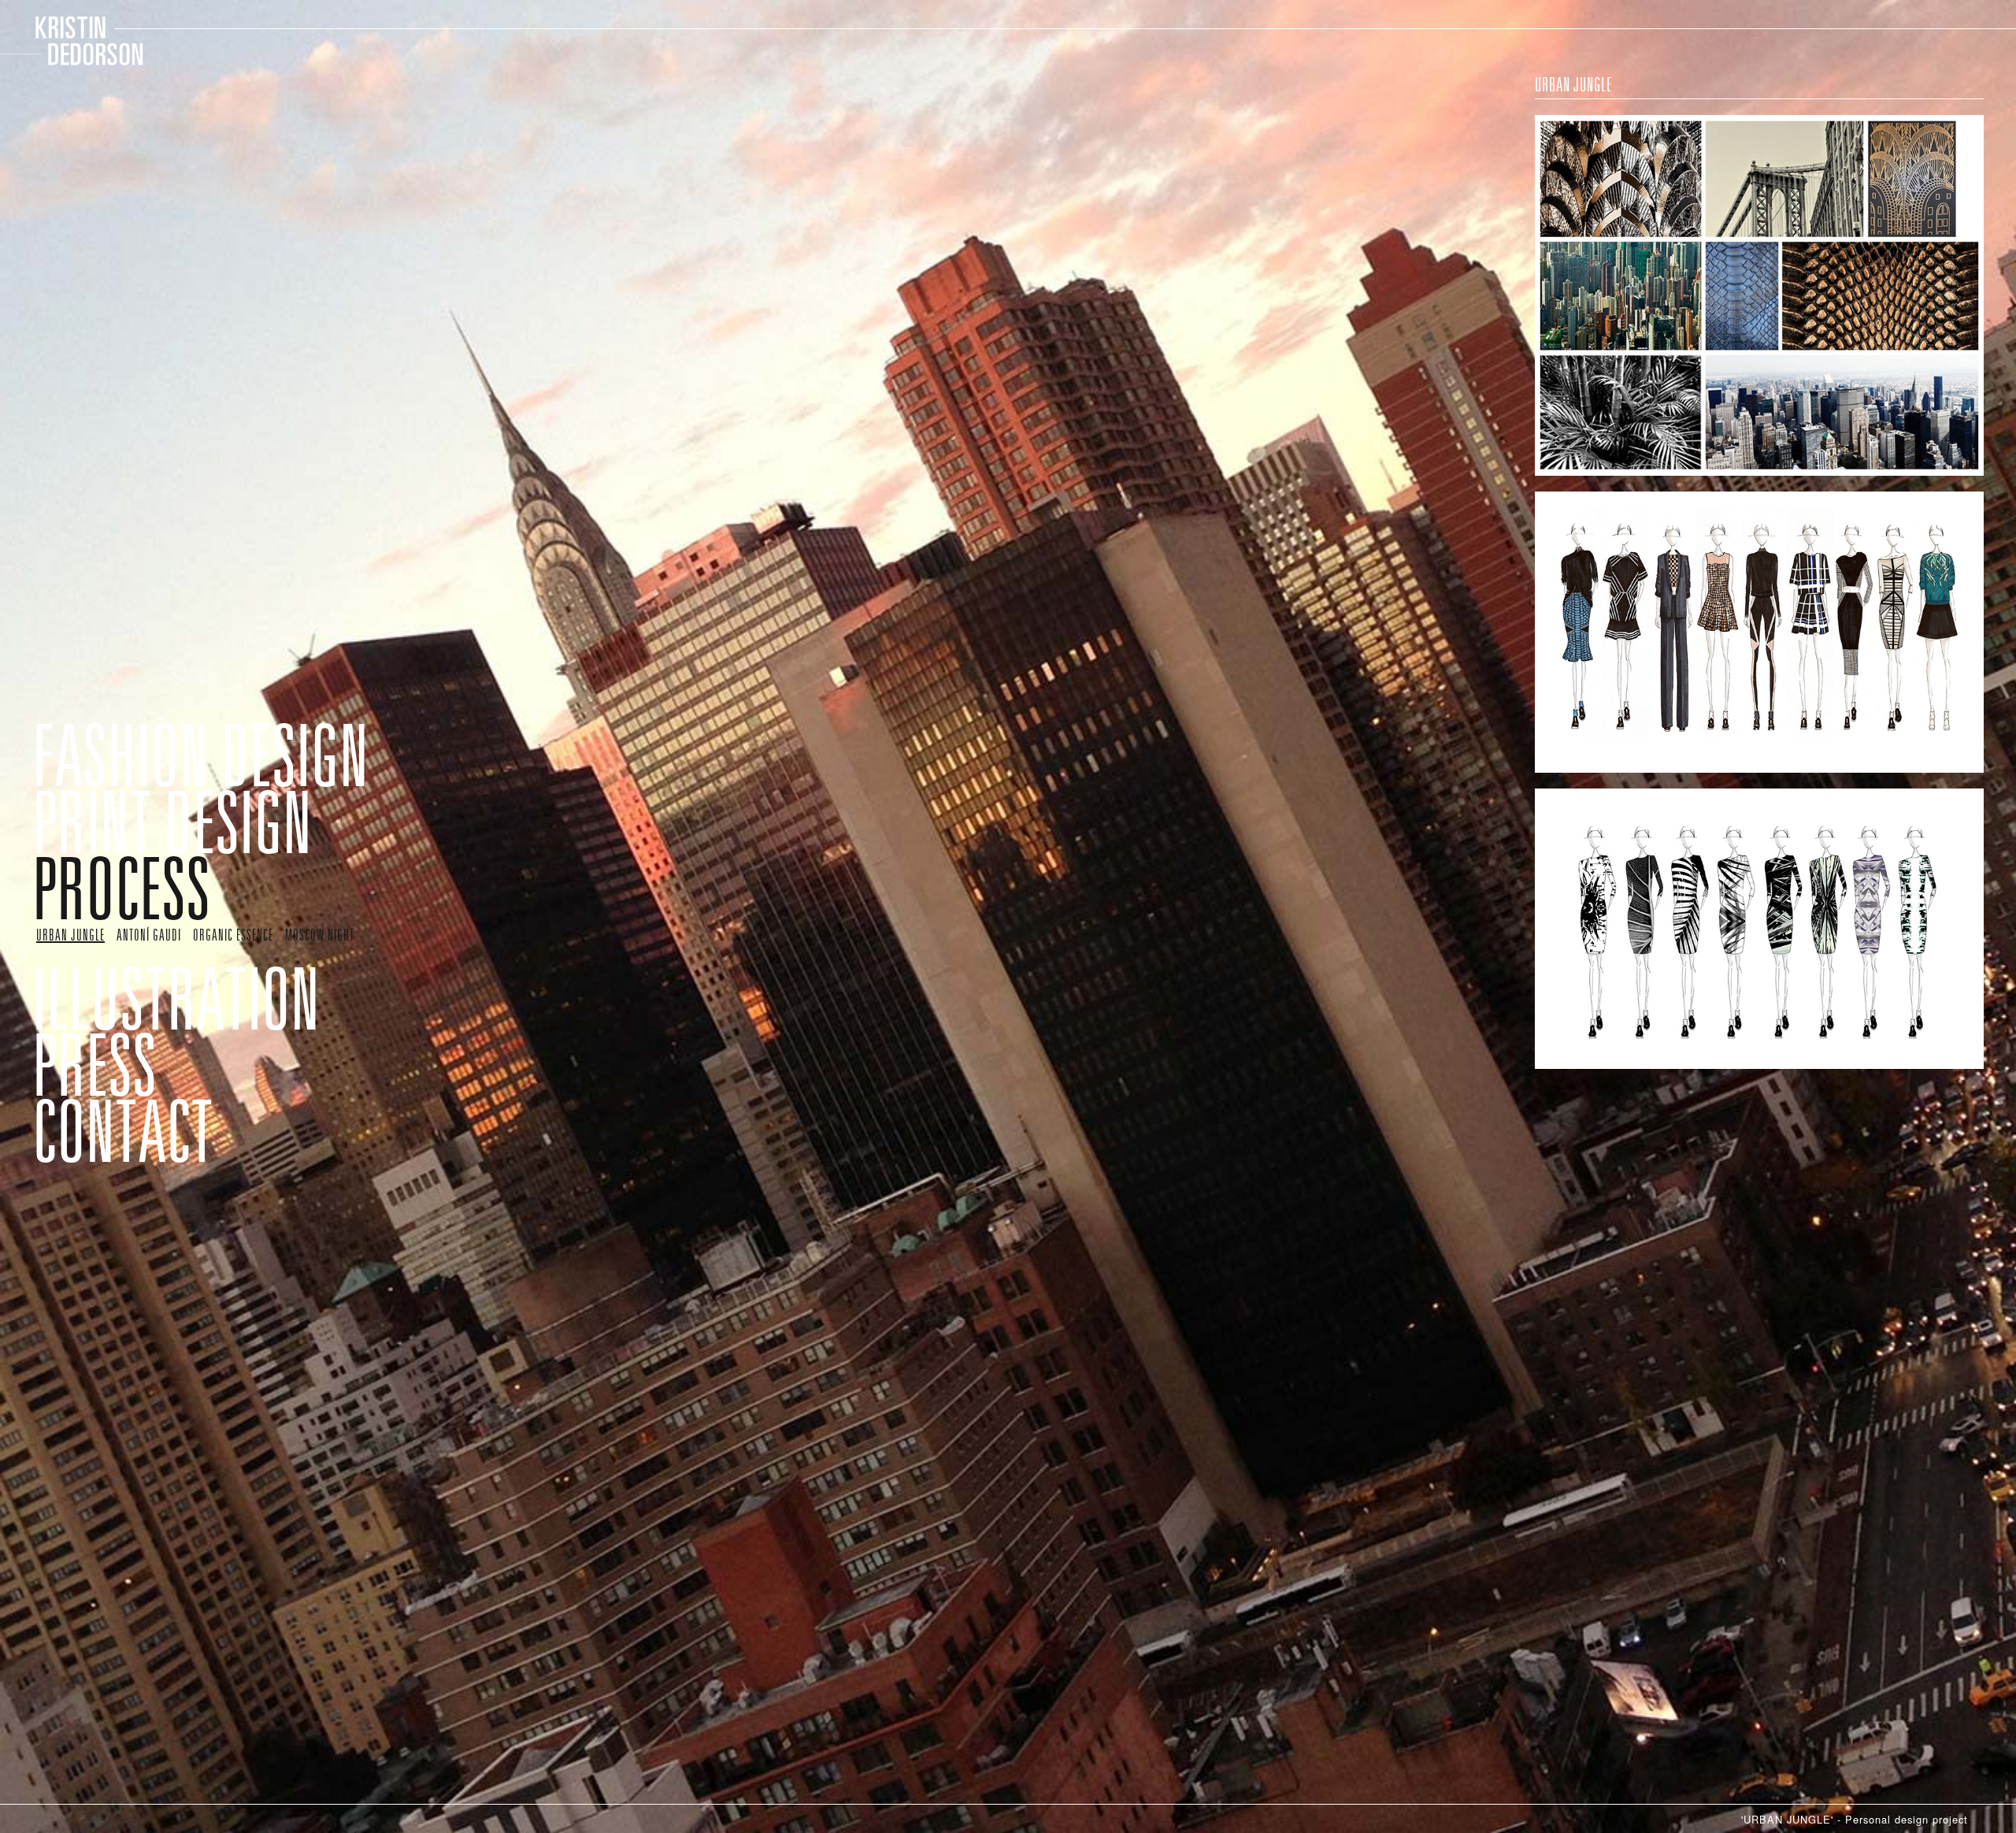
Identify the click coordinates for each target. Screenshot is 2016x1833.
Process (93, 835)
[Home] (79, 40)
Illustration (129, 924)
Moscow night (67, 886)
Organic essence (210, 870)
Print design (126, 790)
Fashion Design (146, 744)
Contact (93, 1013)
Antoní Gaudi (135, 870)
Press (74, 968)
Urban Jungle (66, 870)
